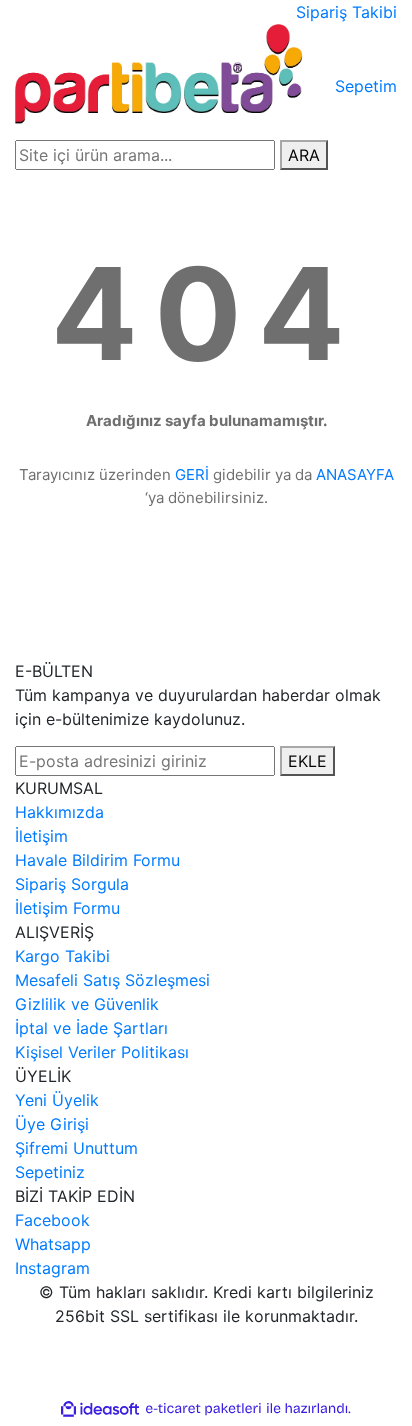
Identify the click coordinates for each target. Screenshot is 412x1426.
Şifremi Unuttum (76, 1148)
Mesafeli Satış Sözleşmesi (112, 980)
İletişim (41, 836)
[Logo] (161, 73)
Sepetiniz (50, 1172)
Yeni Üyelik (57, 1100)
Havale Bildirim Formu (97, 860)
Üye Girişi (52, 1124)
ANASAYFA (355, 474)
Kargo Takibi (62, 956)
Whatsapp (53, 1244)
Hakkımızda (59, 812)
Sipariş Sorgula (72, 884)
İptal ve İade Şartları (91, 1028)
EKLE (307, 761)
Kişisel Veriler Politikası (102, 1052)
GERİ (192, 474)
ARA (304, 155)
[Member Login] (329, 74)
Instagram (52, 1268)
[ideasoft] (100, 1409)
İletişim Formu (67, 908)
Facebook (52, 1220)
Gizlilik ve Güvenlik (87, 1004)
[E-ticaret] (203, 1409)
